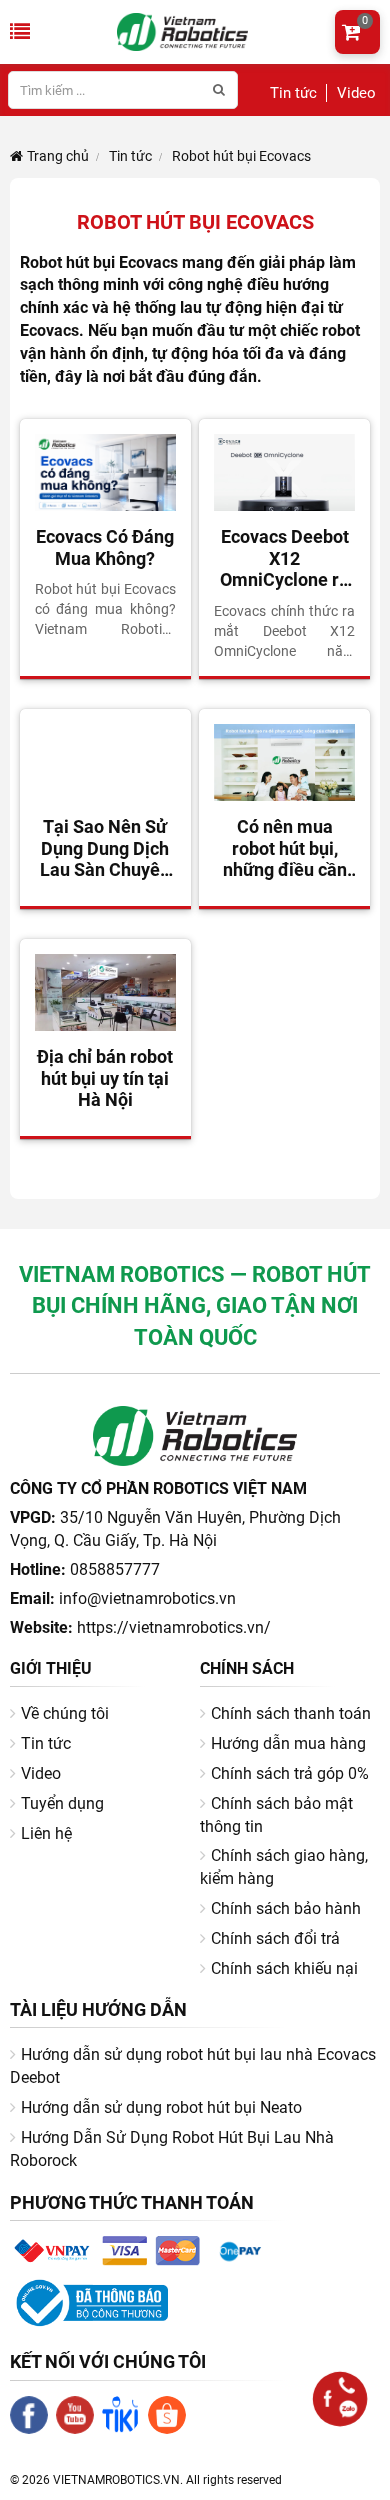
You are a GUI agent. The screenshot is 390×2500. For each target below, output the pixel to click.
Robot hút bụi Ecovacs (240, 156)
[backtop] (359, 2489)
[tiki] (125, 2429)
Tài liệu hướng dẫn (98, 2009)
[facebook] (33, 2429)
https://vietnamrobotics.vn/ (174, 1627)
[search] (219, 90)
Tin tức (293, 93)
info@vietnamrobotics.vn (147, 1598)
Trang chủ (56, 156)
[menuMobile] (20, 32)
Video (356, 93)
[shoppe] (171, 2429)
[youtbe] (79, 2429)
